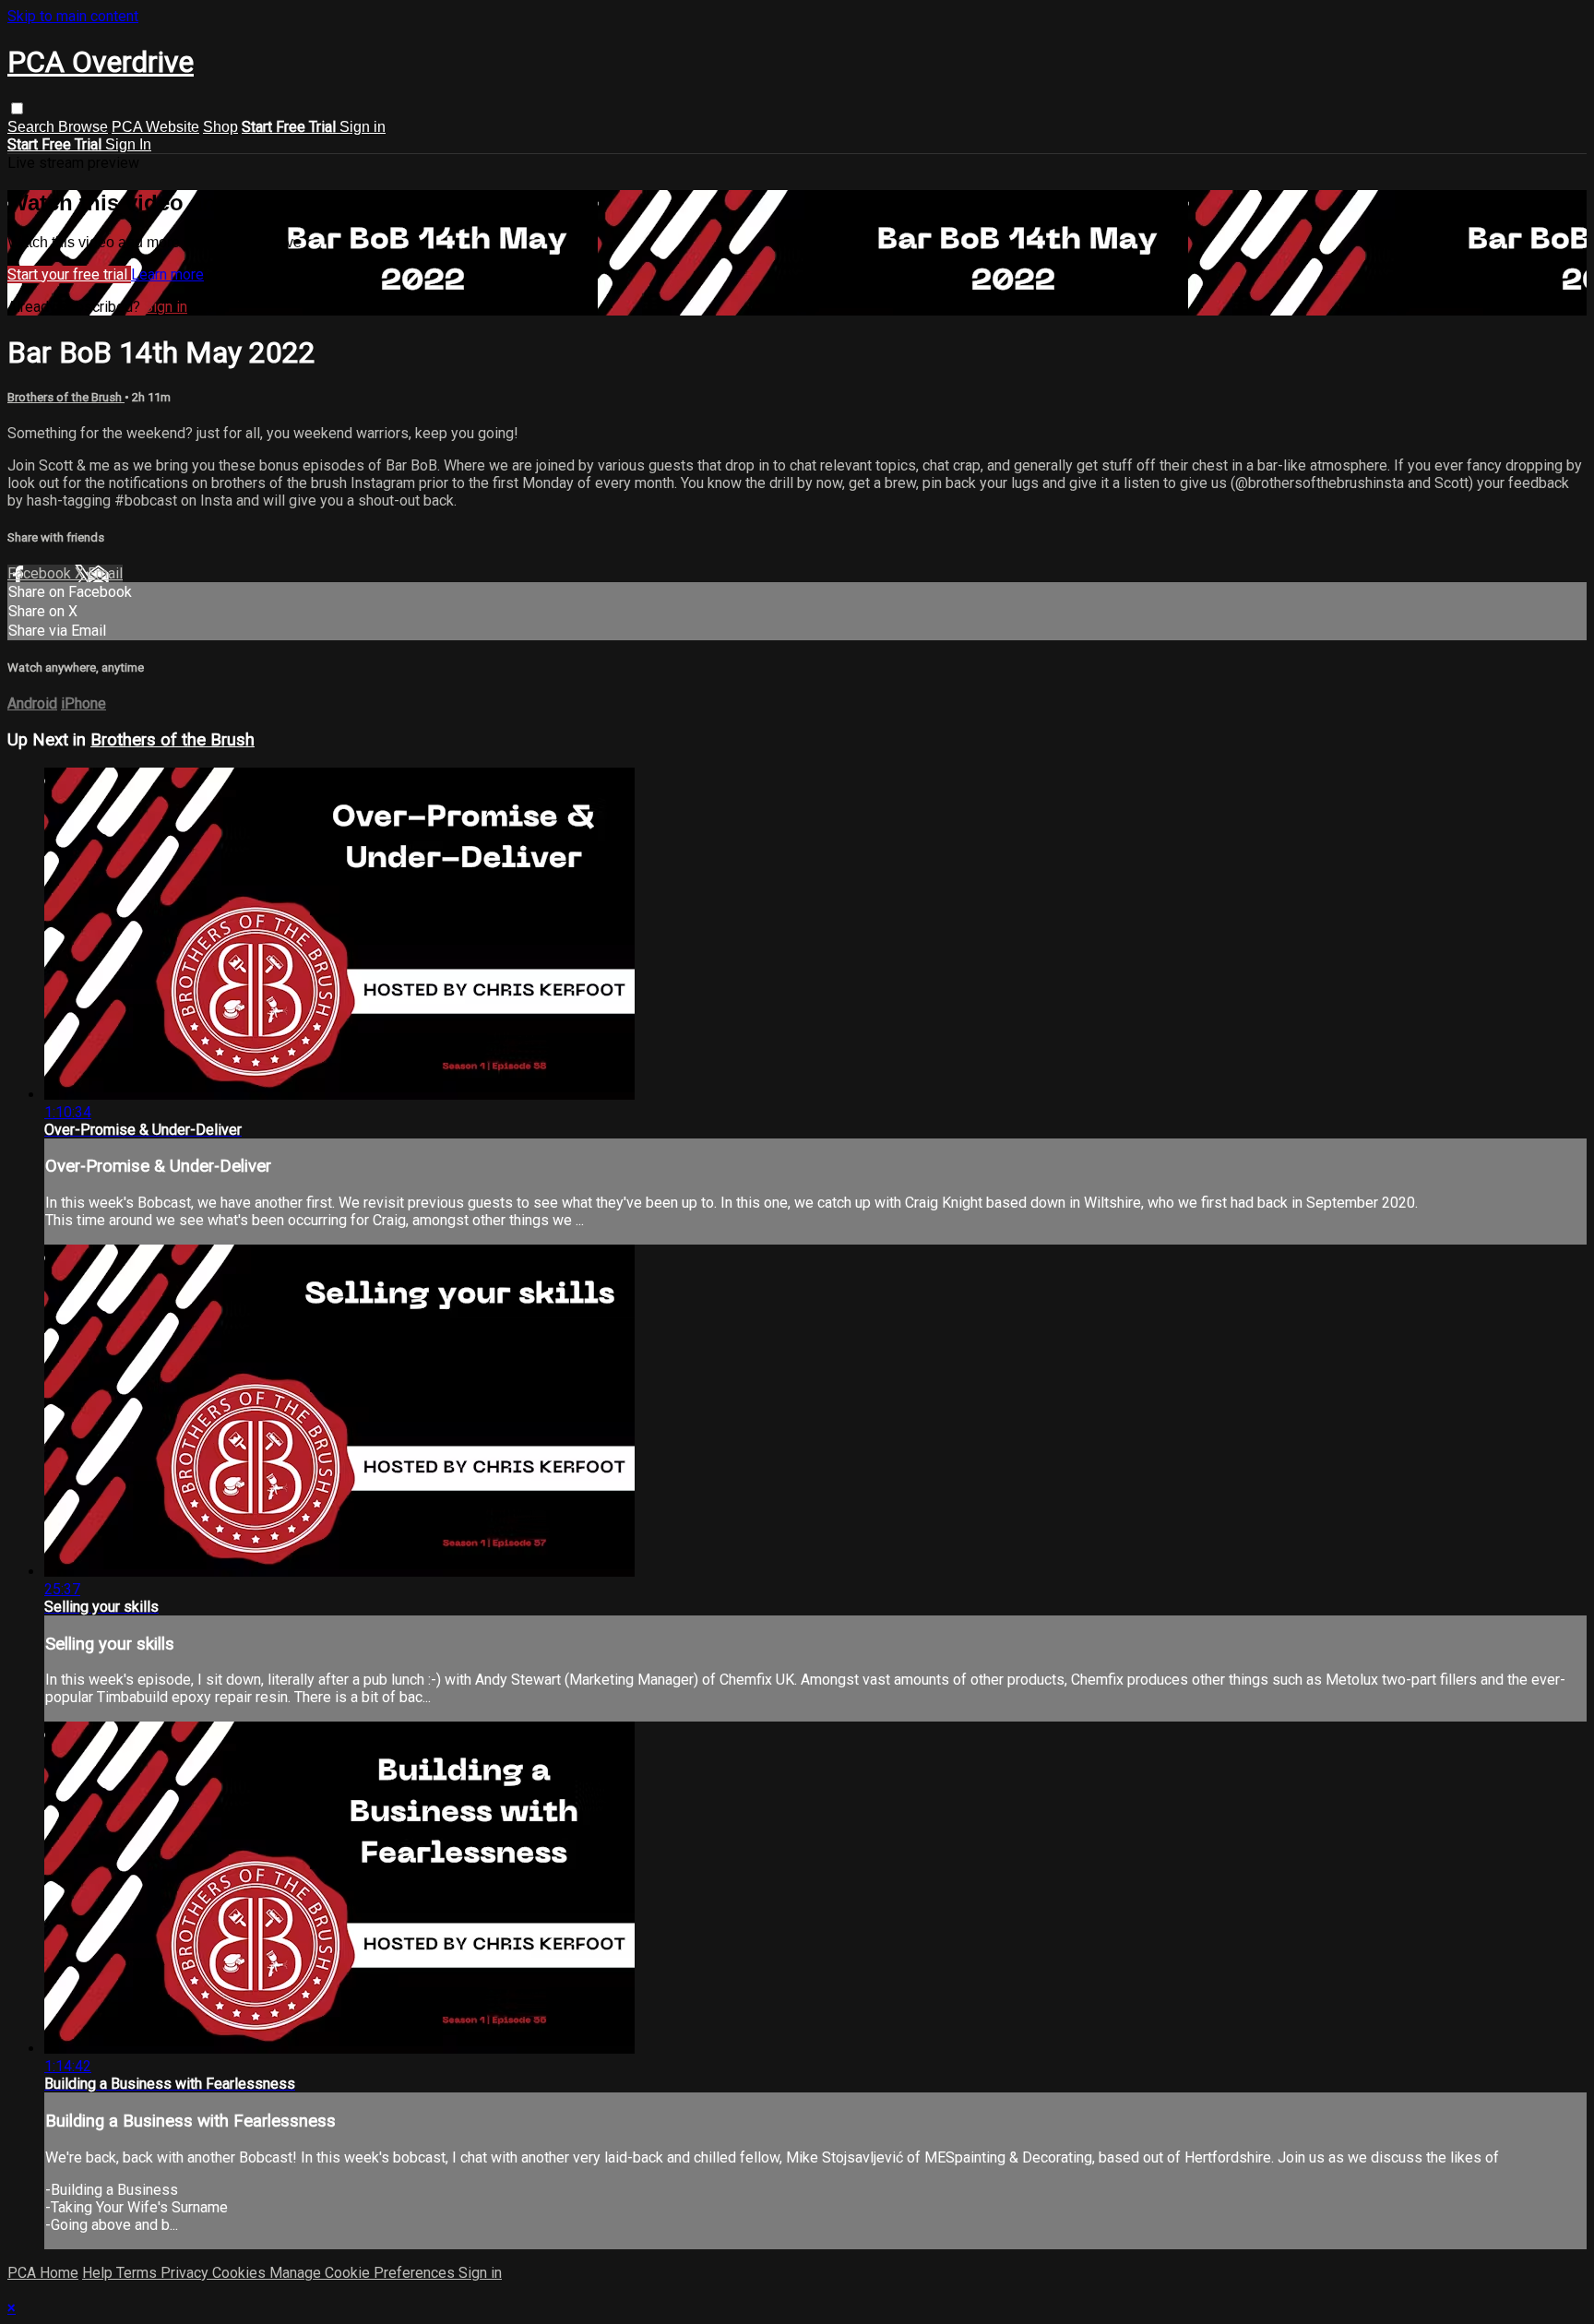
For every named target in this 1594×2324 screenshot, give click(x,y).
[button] (17, 108)
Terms (138, 2273)
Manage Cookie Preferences (364, 2273)
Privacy (186, 2273)
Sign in (363, 127)
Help (99, 2273)
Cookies (241, 2273)
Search (33, 127)
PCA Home (43, 2273)
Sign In (128, 144)
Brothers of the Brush (66, 397)
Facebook (41, 573)
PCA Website (155, 127)
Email (105, 573)
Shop (220, 127)
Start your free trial (69, 274)
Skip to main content (73, 16)
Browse (83, 127)
